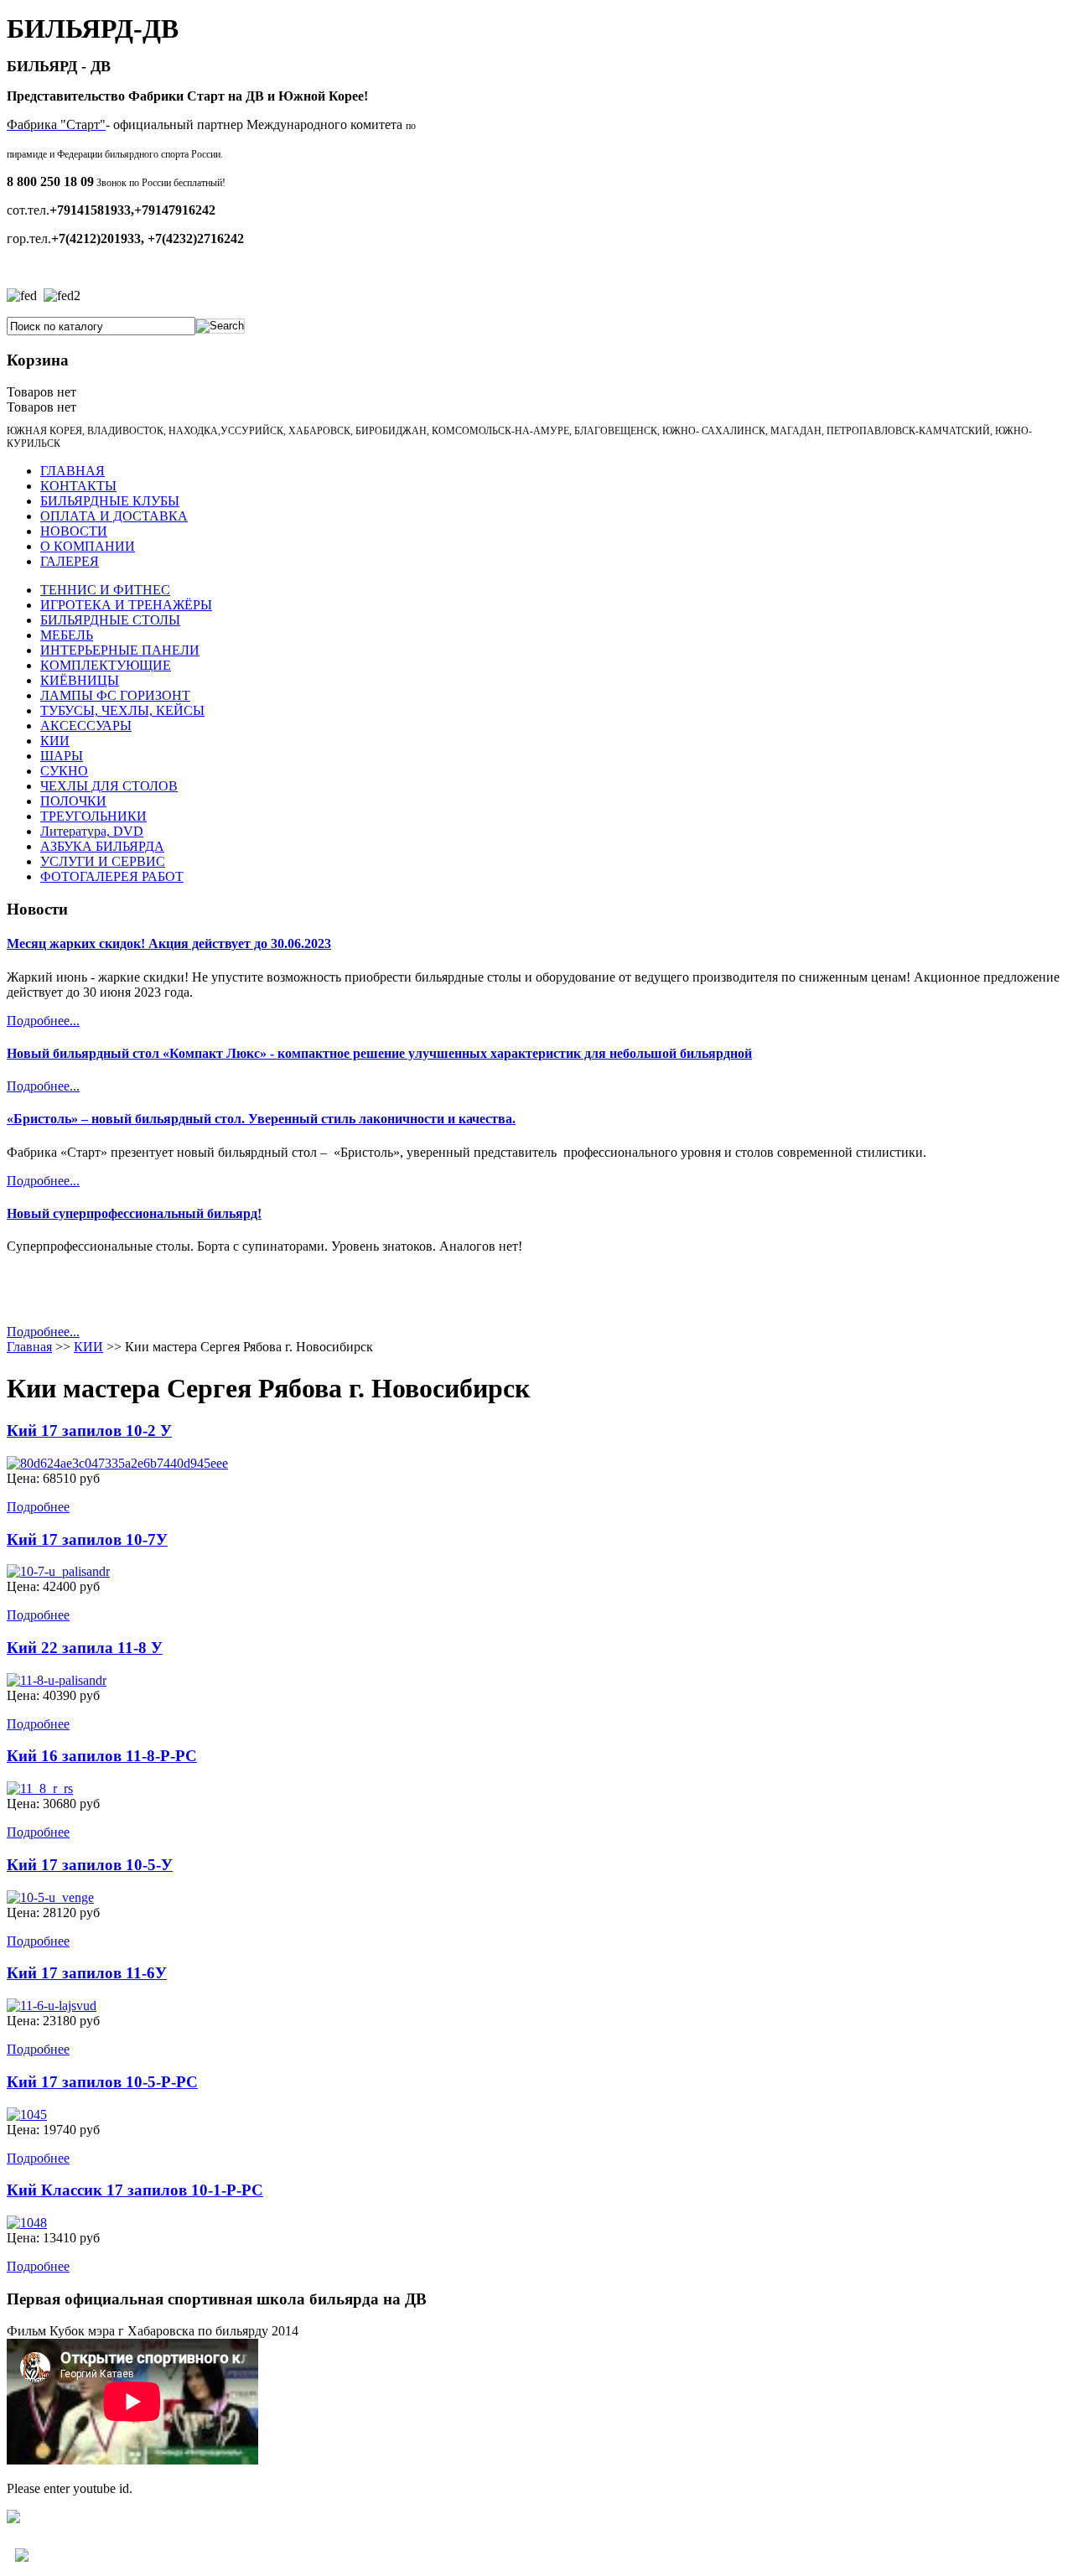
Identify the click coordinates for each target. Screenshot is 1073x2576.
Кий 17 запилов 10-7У (87, 1539)
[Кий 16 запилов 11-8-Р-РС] (40, 1788)
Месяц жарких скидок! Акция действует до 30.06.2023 (169, 943)
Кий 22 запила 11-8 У (85, 1648)
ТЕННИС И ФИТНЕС (105, 590)
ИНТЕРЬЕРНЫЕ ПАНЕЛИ (120, 650)
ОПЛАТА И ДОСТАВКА (114, 516)
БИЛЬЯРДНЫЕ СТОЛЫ (110, 620)
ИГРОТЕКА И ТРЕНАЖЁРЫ (126, 605)
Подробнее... (43, 1021)
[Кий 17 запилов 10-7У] (58, 1571)
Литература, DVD (92, 831)
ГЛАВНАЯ (73, 471)
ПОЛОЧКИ (73, 801)
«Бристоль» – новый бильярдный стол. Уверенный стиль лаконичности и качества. (261, 1119)
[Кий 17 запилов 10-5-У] (50, 1897)
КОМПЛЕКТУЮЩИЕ (106, 665)
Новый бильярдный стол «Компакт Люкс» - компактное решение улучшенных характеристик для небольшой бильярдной (379, 1053)
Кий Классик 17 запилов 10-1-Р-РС (135, 2190)
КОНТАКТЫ (78, 486)
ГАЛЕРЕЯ (70, 561)
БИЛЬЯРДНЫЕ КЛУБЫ (110, 501)
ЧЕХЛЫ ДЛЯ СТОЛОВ (109, 786)
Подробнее (38, 1507)
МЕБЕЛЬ (67, 635)
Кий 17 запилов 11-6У (87, 1973)
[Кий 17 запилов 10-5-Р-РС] (27, 2115)
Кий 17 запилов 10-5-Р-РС (102, 2082)
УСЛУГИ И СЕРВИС (103, 861)
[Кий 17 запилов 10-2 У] (117, 1463)
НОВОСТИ (74, 531)
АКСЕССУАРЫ (86, 726)
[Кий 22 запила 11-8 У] (57, 1680)
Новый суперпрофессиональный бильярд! (134, 1213)
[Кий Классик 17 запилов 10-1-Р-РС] (27, 2223)
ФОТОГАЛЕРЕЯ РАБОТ (112, 876)
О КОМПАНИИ (88, 546)
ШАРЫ (62, 756)
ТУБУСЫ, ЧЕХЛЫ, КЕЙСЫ (122, 710)
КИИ (55, 741)
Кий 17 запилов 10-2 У (89, 1431)
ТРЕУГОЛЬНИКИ (93, 816)
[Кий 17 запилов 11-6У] (52, 2006)
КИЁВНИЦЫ (80, 680)
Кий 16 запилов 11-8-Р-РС (102, 1756)
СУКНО (64, 771)
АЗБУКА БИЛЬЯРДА (102, 846)
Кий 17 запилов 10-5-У (90, 1865)
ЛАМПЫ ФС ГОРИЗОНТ (115, 695)
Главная (29, 1347)
